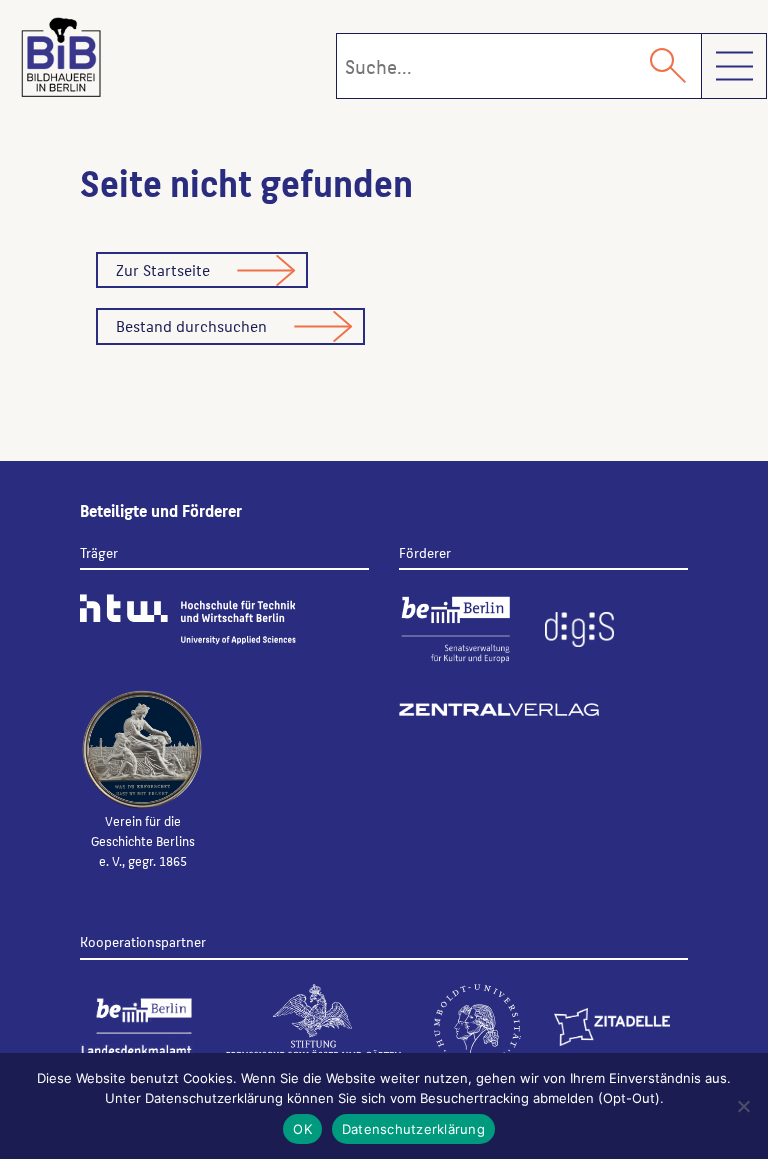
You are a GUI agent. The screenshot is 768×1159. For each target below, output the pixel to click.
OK (302, 1129)
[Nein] (743, 1106)
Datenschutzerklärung (413, 1129)
